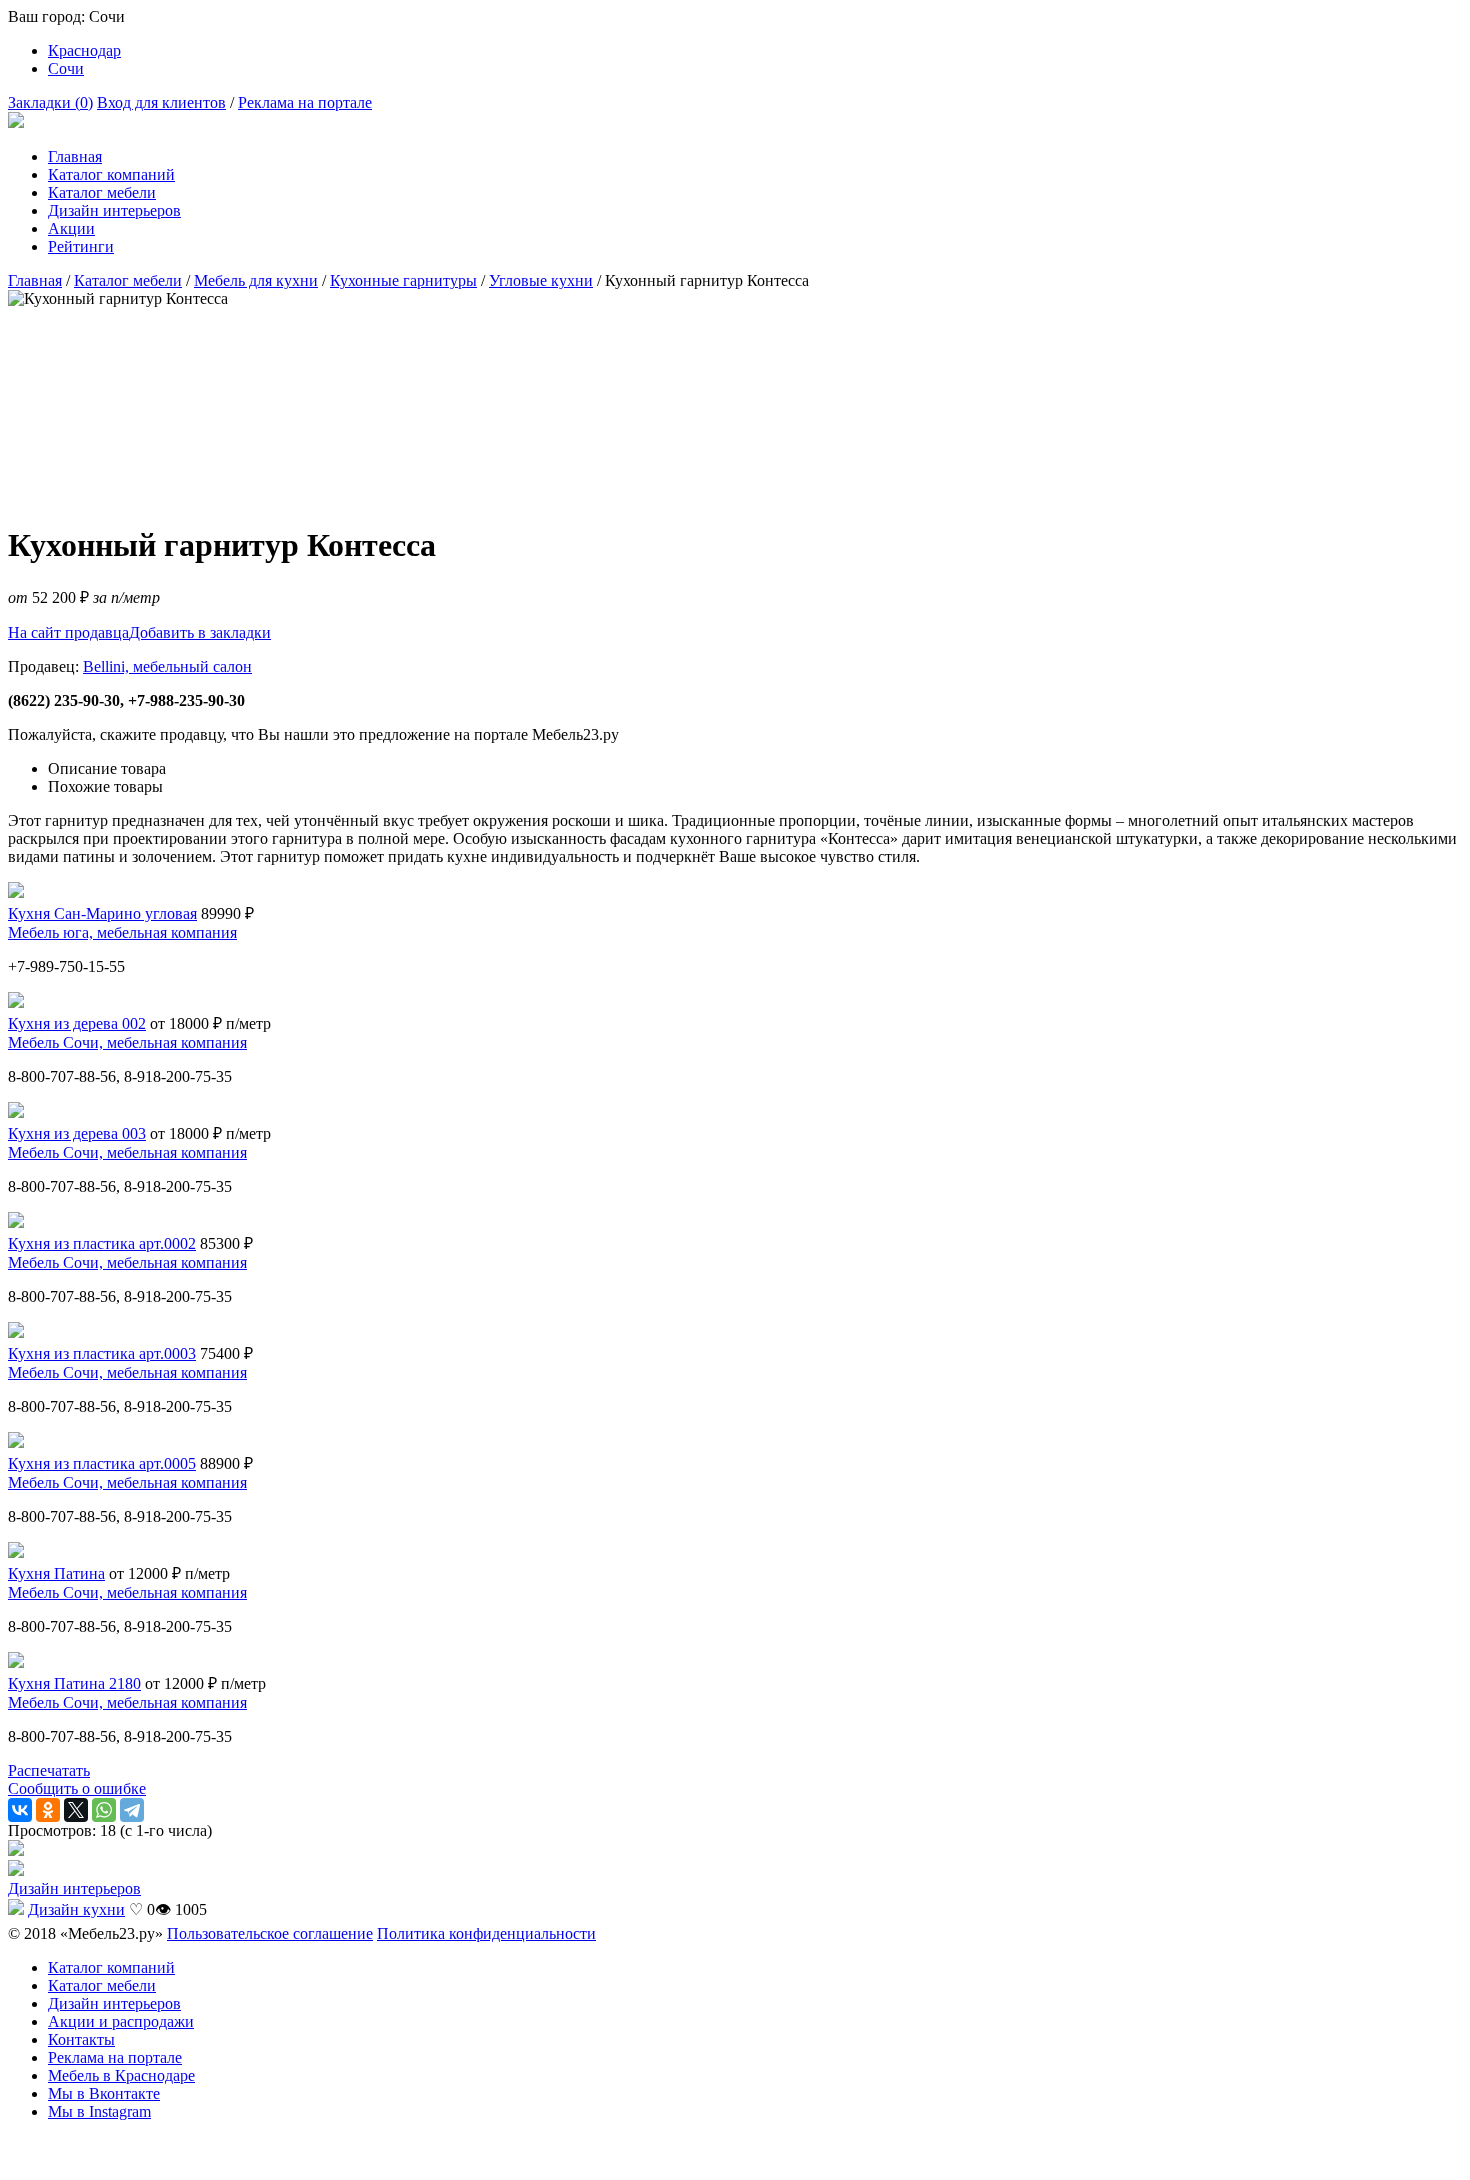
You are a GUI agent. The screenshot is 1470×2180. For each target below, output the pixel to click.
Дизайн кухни (76, 1909)
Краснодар (84, 50)
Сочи (66, 68)
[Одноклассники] (48, 1810)
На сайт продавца (68, 632)
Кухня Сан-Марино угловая (102, 913)
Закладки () (50, 102)
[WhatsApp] (104, 1810)
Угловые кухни (541, 280)
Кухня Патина (56, 1573)
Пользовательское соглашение (270, 1933)
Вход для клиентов (161, 102)
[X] (76, 1810)
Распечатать (49, 1770)
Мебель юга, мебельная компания (122, 932)
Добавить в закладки (200, 632)
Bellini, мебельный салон (167, 666)
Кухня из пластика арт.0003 (102, 1353)
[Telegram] (132, 1810)
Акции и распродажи (121, 2021)
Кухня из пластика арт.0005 (102, 1463)
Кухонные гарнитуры (403, 280)
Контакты (81, 2039)
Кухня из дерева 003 (77, 1133)
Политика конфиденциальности (486, 1933)
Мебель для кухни (256, 280)
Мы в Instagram (99, 2111)
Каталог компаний (111, 174)
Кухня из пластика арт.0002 (102, 1243)
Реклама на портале (305, 102)
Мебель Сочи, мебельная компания (127, 1042)
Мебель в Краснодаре (121, 2075)
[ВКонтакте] (20, 1810)
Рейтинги (81, 246)
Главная (75, 156)
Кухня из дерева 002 (77, 1023)
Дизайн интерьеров (114, 210)
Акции (71, 228)
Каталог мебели (102, 192)
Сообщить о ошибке (77, 1788)
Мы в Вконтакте (104, 2093)
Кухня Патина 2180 (74, 1683)
